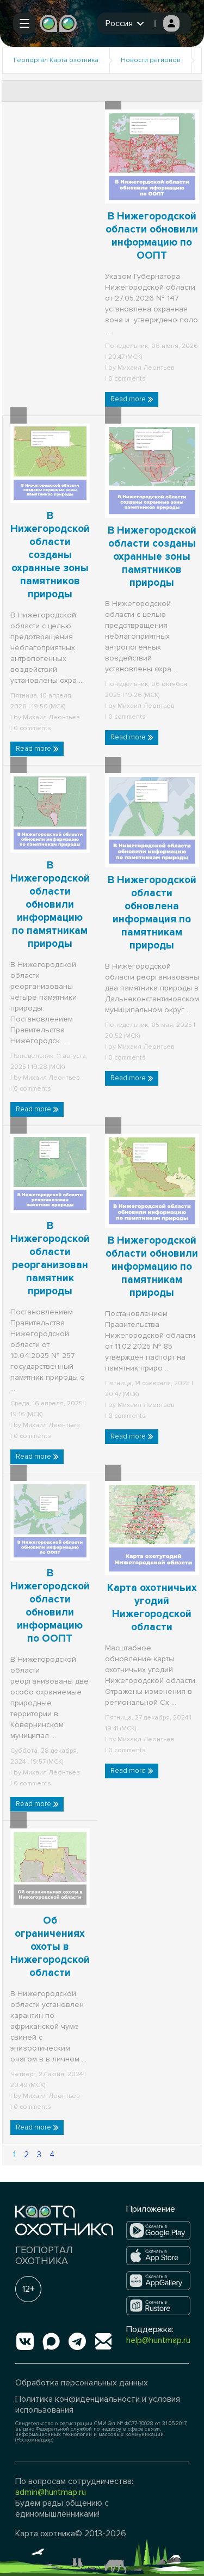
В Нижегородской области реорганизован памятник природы (50, 1259)
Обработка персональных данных (82, 2383)
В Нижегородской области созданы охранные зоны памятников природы (50, 555)
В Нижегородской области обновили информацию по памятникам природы (50, 905)
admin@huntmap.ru (51, 2492)
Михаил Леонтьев (146, 368)
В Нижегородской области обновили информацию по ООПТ (50, 1606)
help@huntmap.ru (158, 2340)
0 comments (126, 379)
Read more (129, 399)
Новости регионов (151, 60)
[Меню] (24, 23)
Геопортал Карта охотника (56, 60)
